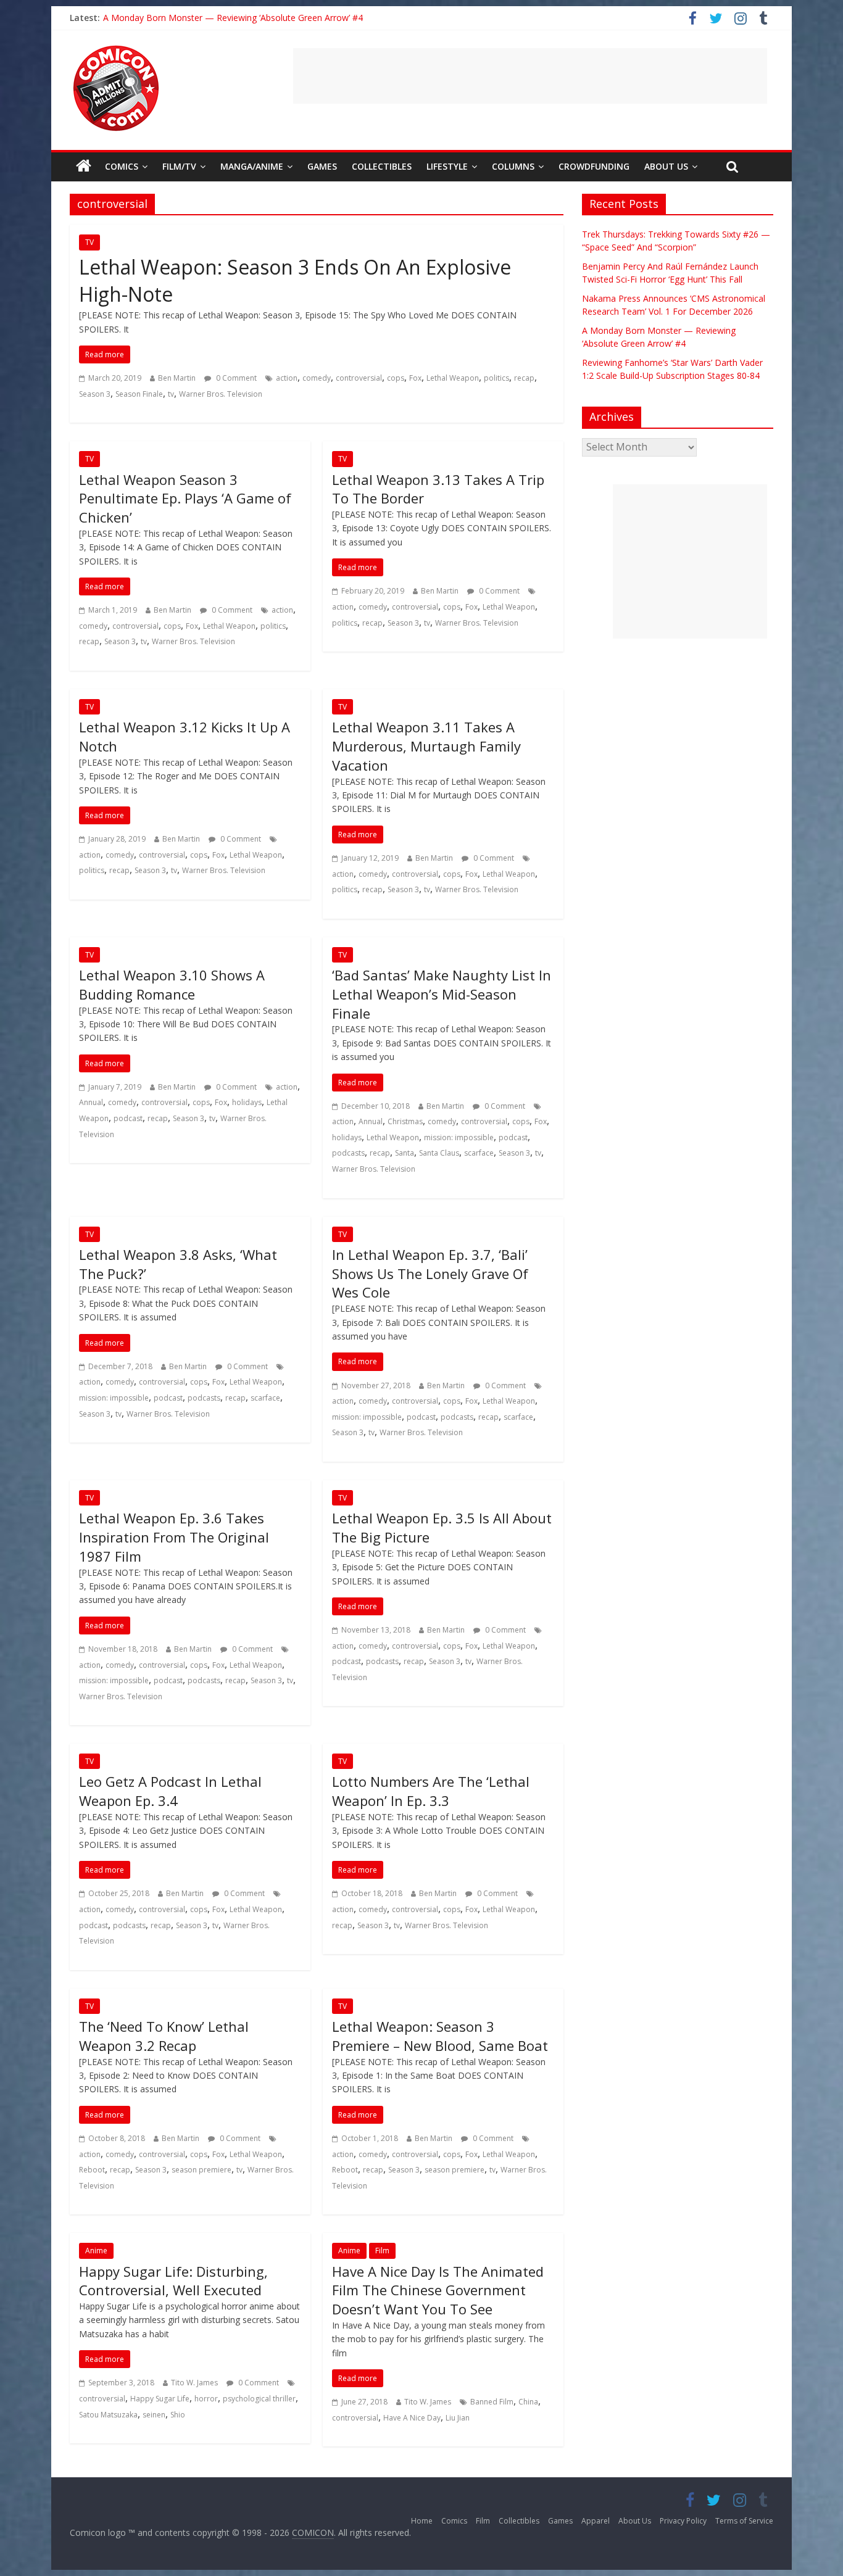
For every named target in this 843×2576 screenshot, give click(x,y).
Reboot (92, 2170)
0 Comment (235, 378)
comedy (317, 378)
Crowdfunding (594, 166)
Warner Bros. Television (221, 394)
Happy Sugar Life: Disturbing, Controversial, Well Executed (173, 2281)
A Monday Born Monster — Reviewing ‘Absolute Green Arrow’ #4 (233, 18)
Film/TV (179, 166)
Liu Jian (458, 2418)
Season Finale (139, 394)
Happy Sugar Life (160, 2399)
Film (382, 2251)
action (287, 378)
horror (206, 2399)
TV (89, 242)
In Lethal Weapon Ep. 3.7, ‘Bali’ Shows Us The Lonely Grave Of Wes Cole (430, 1274)
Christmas (405, 1121)
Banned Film (492, 2402)
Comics (122, 166)
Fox (415, 378)
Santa (405, 1153)
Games (322, 166)
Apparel (596, 2521)
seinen (154, 2415)
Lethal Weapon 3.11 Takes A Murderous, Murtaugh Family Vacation (426, 746)
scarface (479, 1153)
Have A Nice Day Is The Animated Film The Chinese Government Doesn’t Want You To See (438, 2290)
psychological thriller (259, 2399)
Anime (96, 2251)
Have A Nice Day (412, 2418)
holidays (247, 1102)
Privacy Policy (683, 2521)
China (528, 2402)
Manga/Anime (252, 166)
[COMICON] (116, 49)
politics (496, 378)
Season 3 (95, 394)
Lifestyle (447, 166)
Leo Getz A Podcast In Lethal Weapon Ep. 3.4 (170, 1791)
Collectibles (382, 166)
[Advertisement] (530, 76)
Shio (178, 2415)
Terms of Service (744, 2521)
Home (422, 2521)
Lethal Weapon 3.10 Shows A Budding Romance (172, 984)
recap (524, 378)
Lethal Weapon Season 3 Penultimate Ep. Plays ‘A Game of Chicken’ (185, 499)
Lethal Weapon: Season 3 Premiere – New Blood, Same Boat (440, 2036)
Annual (91, 1102)
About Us (666, 166)
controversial (359, 378)
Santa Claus (439, 1153)
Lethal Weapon (453, 378)
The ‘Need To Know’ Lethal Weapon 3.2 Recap (164, 2036)
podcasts (348, 1153)
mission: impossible (459, 1137)
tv (171, 394)
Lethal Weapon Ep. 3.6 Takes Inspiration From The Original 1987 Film (174, 1537)
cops (396, 378)
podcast (128, 1118)
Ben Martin (177, 378)
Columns (513, 166)
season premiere (201, 2170)
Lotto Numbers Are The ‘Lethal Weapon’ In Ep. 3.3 (431, 1791)
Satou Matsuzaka (108, 2415)
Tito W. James (194, 2383)
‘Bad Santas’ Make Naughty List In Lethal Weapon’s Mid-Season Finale (442, 994)
